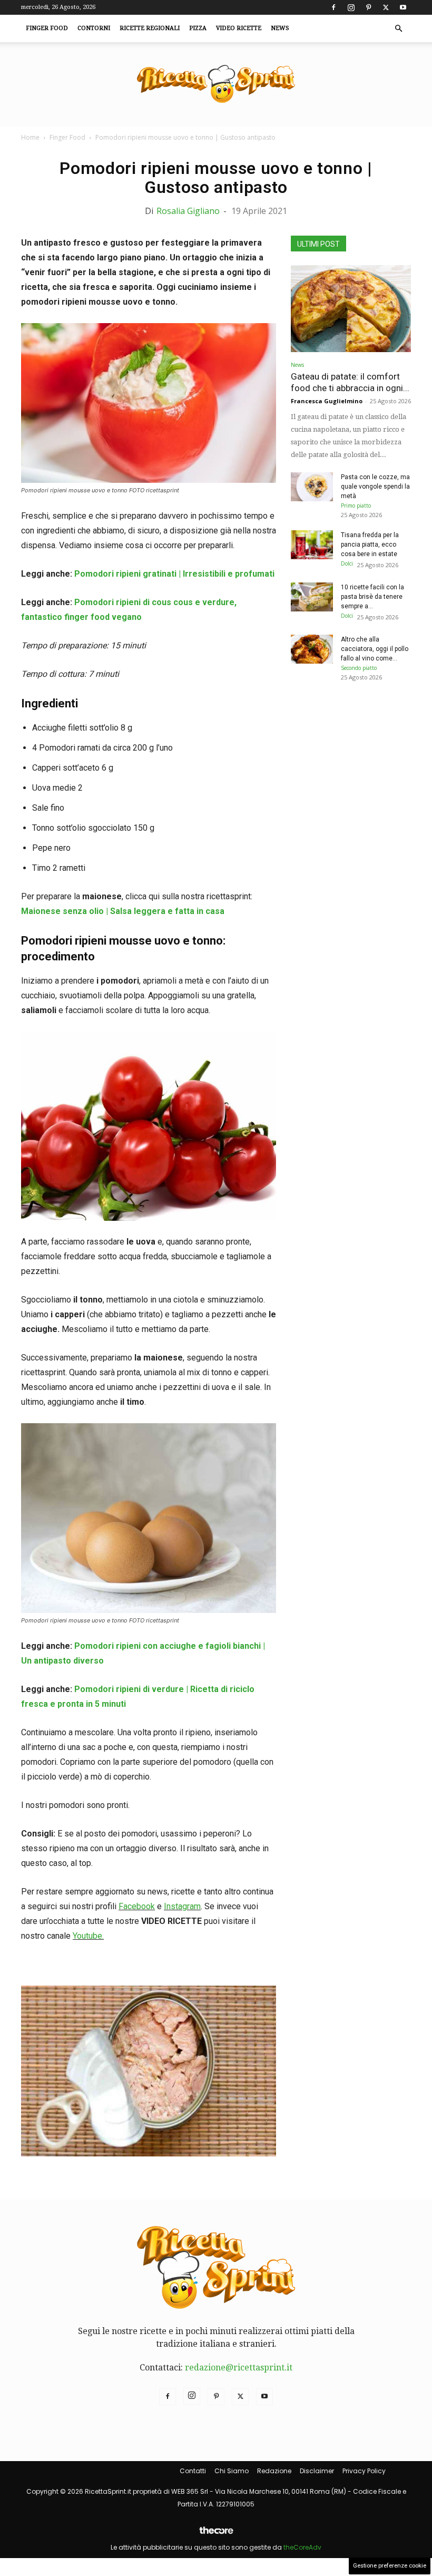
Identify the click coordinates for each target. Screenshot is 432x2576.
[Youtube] (403, 7)
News (280, 28)
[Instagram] (351, 7)
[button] (398, 28)
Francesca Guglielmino (327, 401)
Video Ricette (239, 28)
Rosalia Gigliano (188, 211)
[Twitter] (386, 7)
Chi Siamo (232, 2471)
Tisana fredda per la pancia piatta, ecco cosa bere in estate (370, 545)
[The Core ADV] (216, 2535)
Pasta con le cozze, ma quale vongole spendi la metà (375, 487)
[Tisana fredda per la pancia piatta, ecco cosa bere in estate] (312, 545)
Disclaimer (317, 2471)
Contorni (94, 28)
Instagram (182, 1906)
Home (30, 137)
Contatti (193, 2471)
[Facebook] (333, 7)
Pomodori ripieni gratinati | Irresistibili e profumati (174, 574)
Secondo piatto (359, 668)
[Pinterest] (368, 7)
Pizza (198, 28)
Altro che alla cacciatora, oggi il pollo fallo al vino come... (375, 649)
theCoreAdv (302, 2547)
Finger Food (47, 28)
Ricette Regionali (150, 28)
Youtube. (88, 1936)
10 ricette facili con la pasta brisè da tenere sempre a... (372, 597)
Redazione (274, 2471)
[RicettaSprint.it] (216, 85)
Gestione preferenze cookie (390, 2566)
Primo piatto (356, 506)
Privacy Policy (364, 2471)
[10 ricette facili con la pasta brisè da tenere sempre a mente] (312, 597)
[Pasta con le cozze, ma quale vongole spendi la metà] (312, 487)
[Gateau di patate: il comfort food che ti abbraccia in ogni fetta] (351, 309)
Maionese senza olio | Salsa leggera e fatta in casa (123, 911)
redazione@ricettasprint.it (239, 2368)
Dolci (347, 563)
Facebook (137, 1906)
